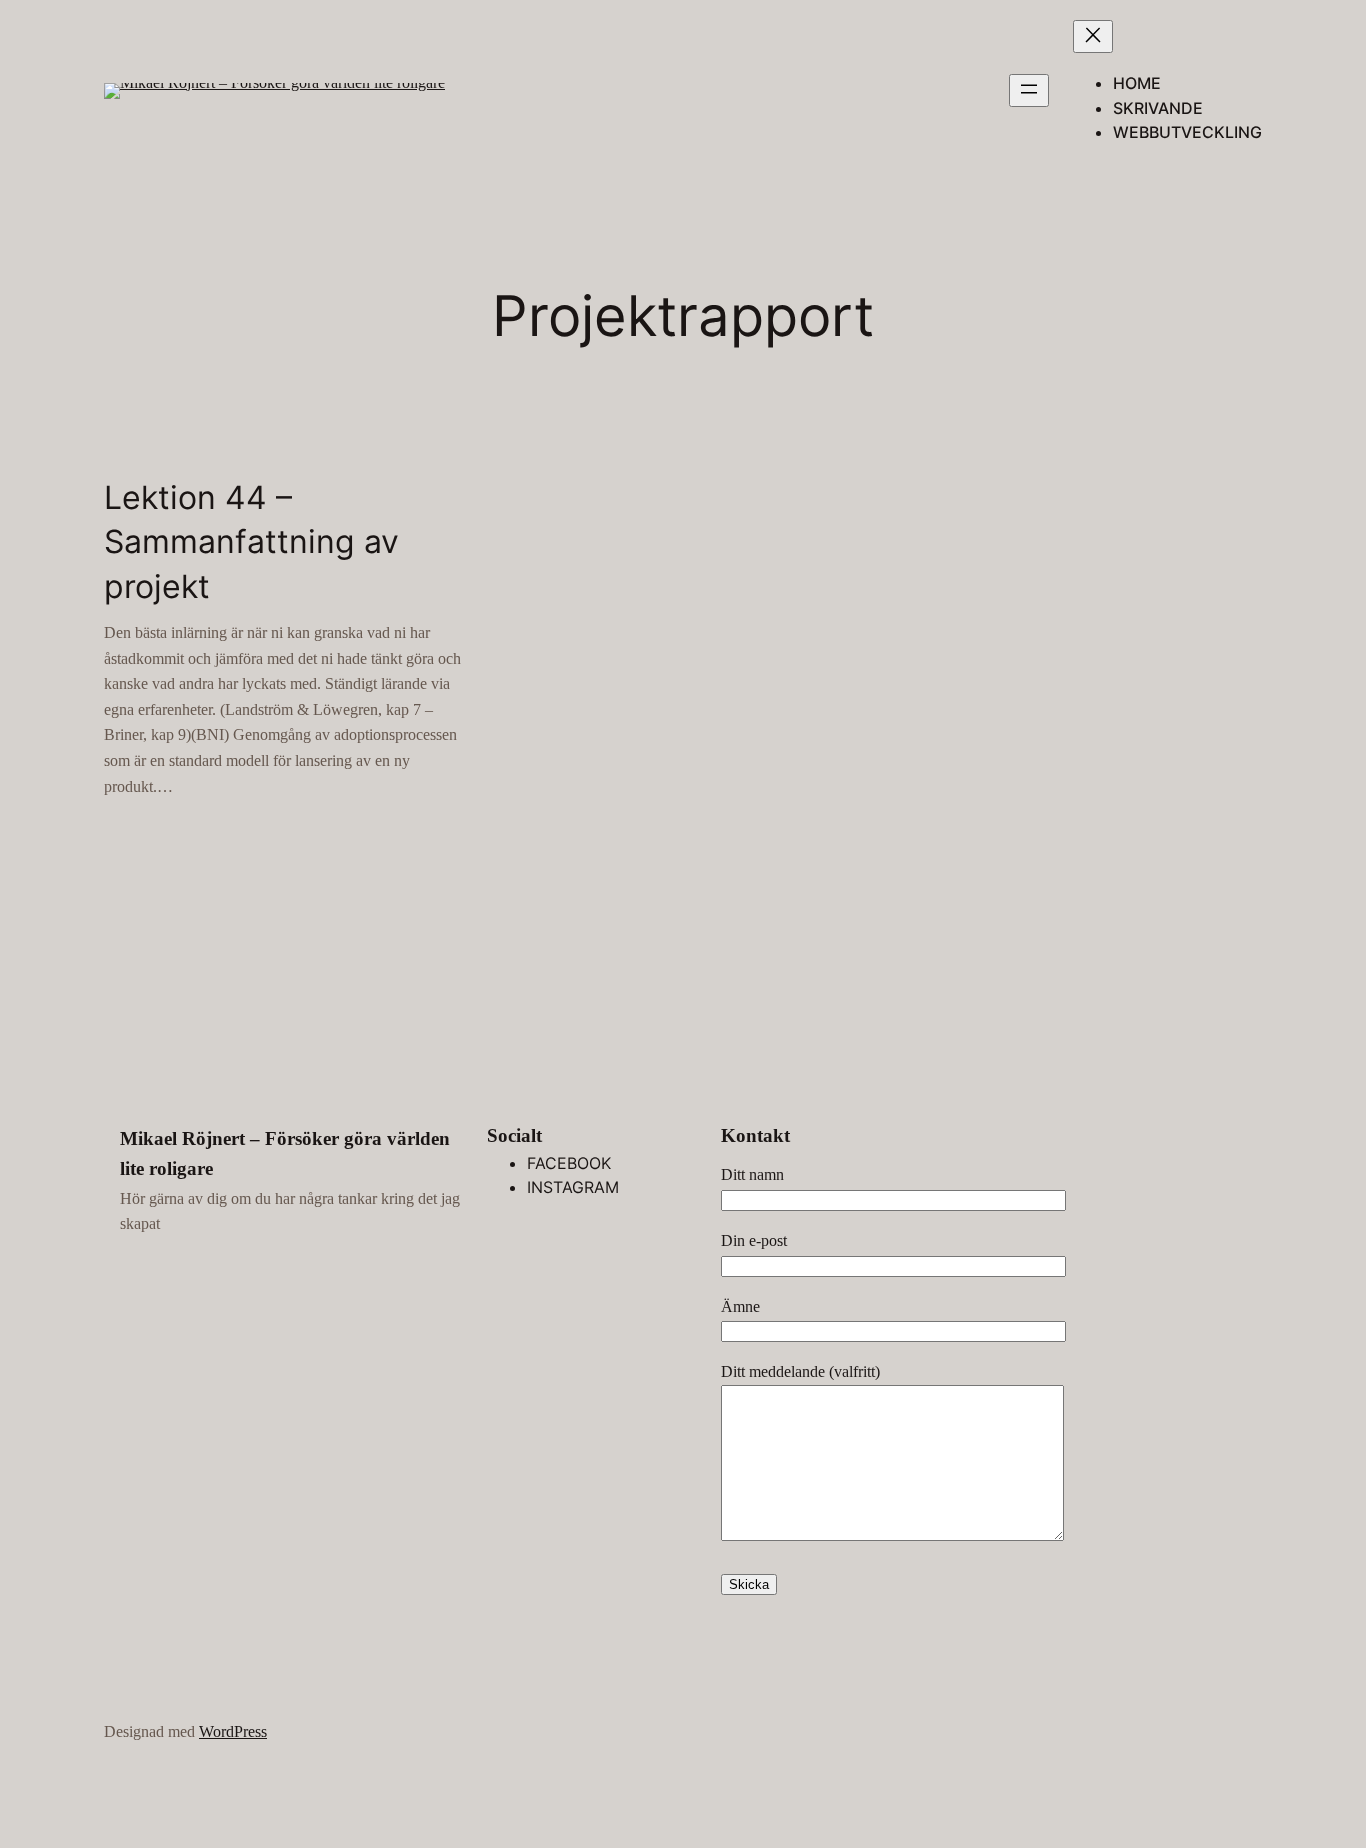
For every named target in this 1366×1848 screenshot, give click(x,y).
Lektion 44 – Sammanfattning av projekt (251, 542)
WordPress (233, 1731)
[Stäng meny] (1093, 36)
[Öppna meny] (1029, 90)
